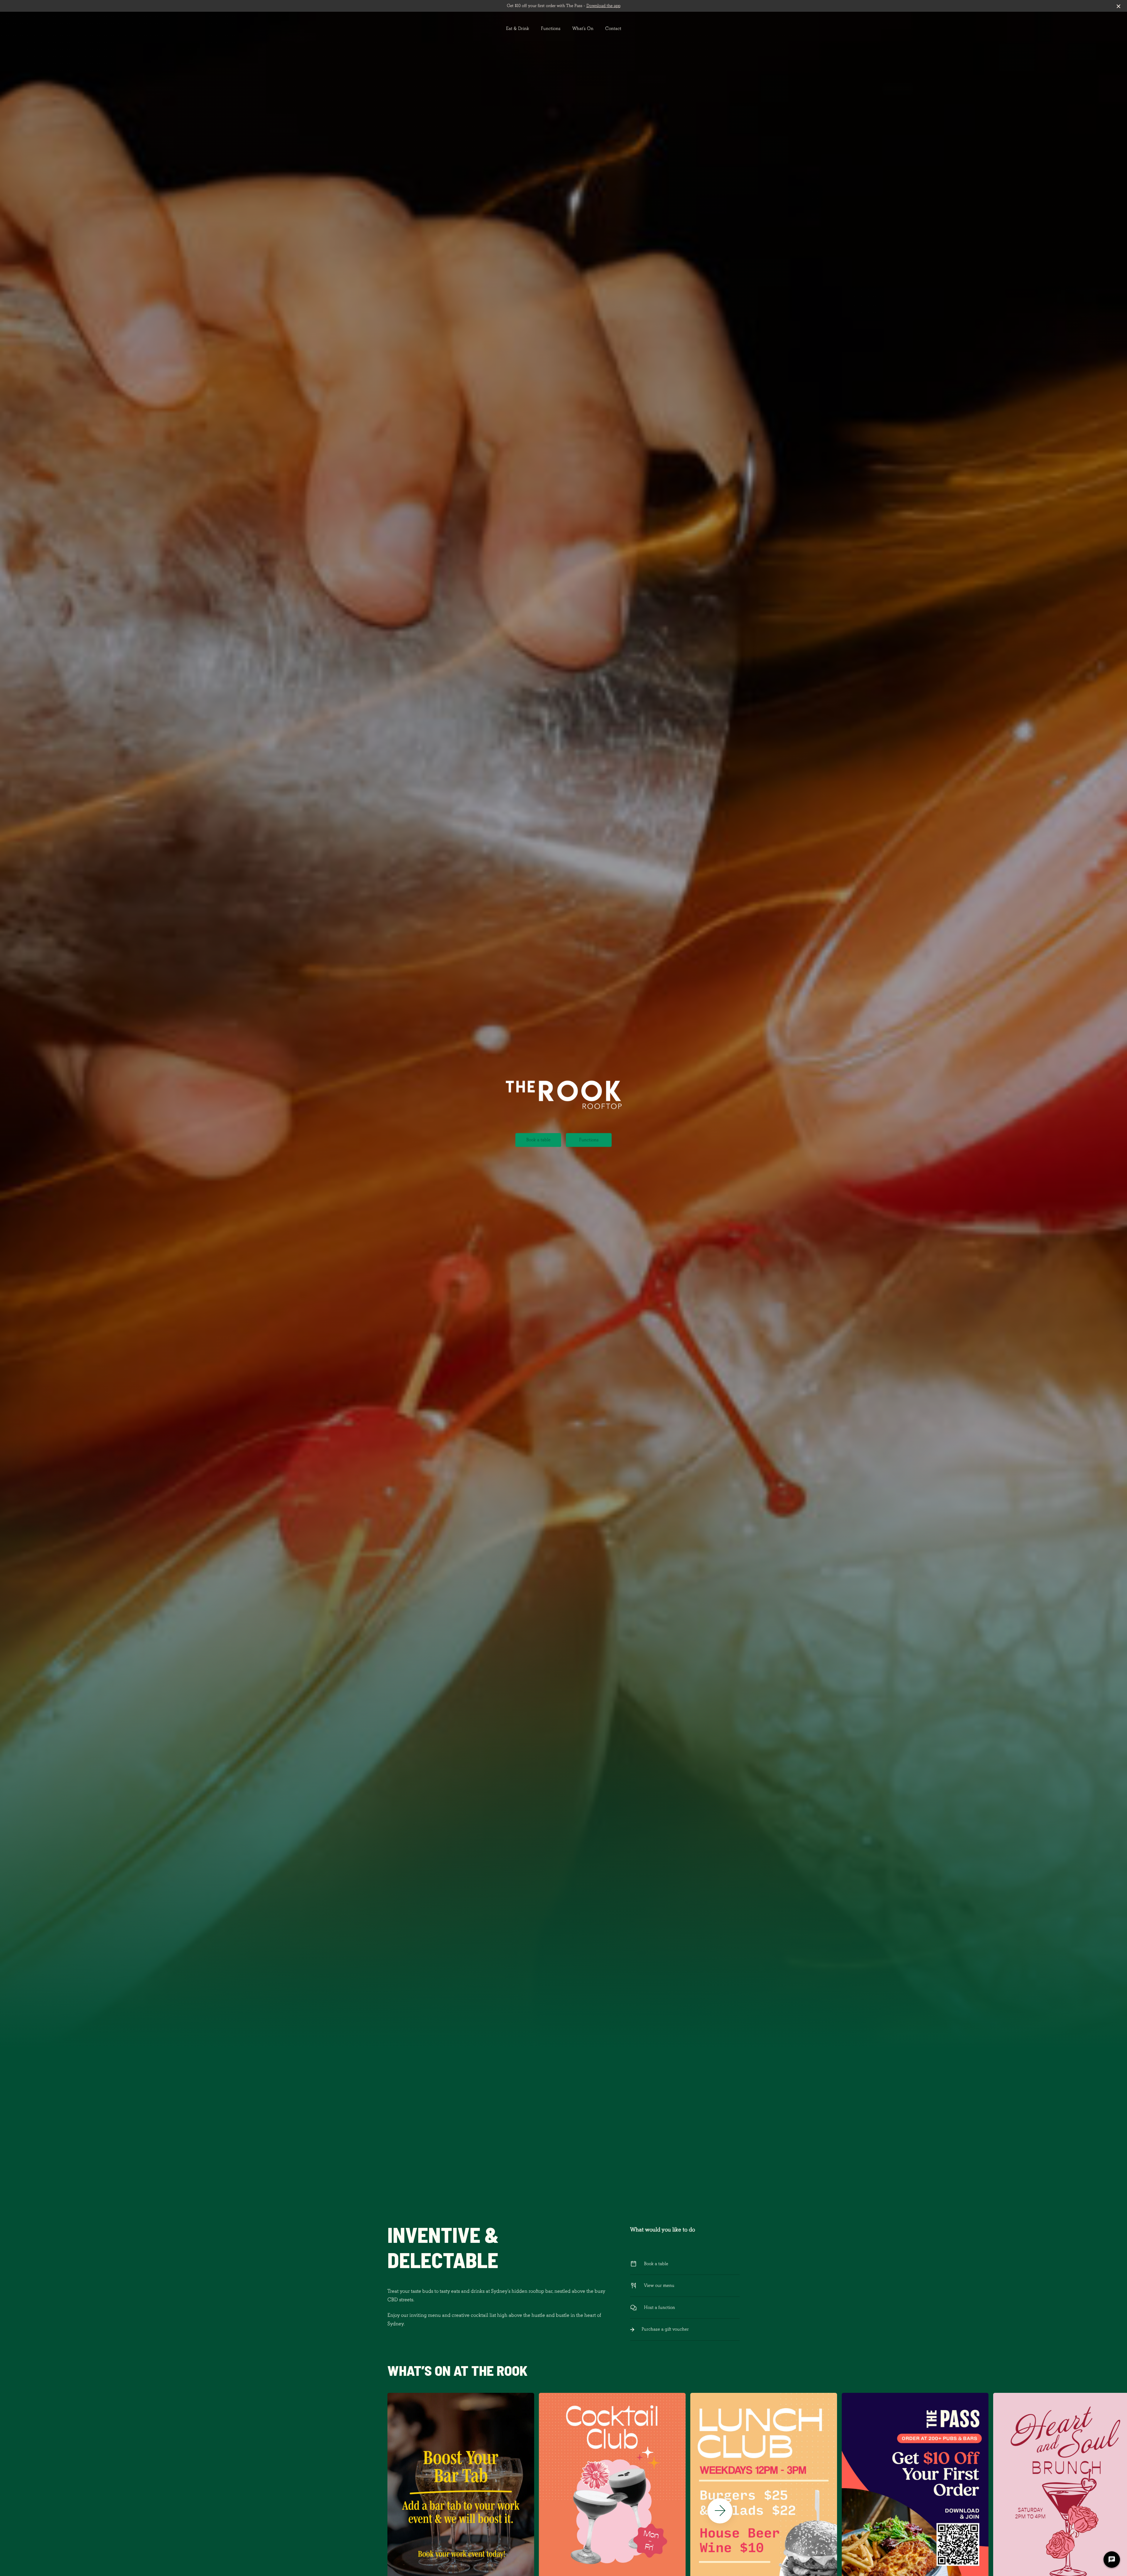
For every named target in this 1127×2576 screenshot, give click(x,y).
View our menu (659, 2285)
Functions (589, 1140)
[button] (720, 2511)
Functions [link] (551, 28)
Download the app (603, 6)
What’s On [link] (583, 28)
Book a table (538, 1140)
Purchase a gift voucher (665, 2329)
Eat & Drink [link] (518, 28)
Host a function (659, 2307)
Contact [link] (613, 28)
